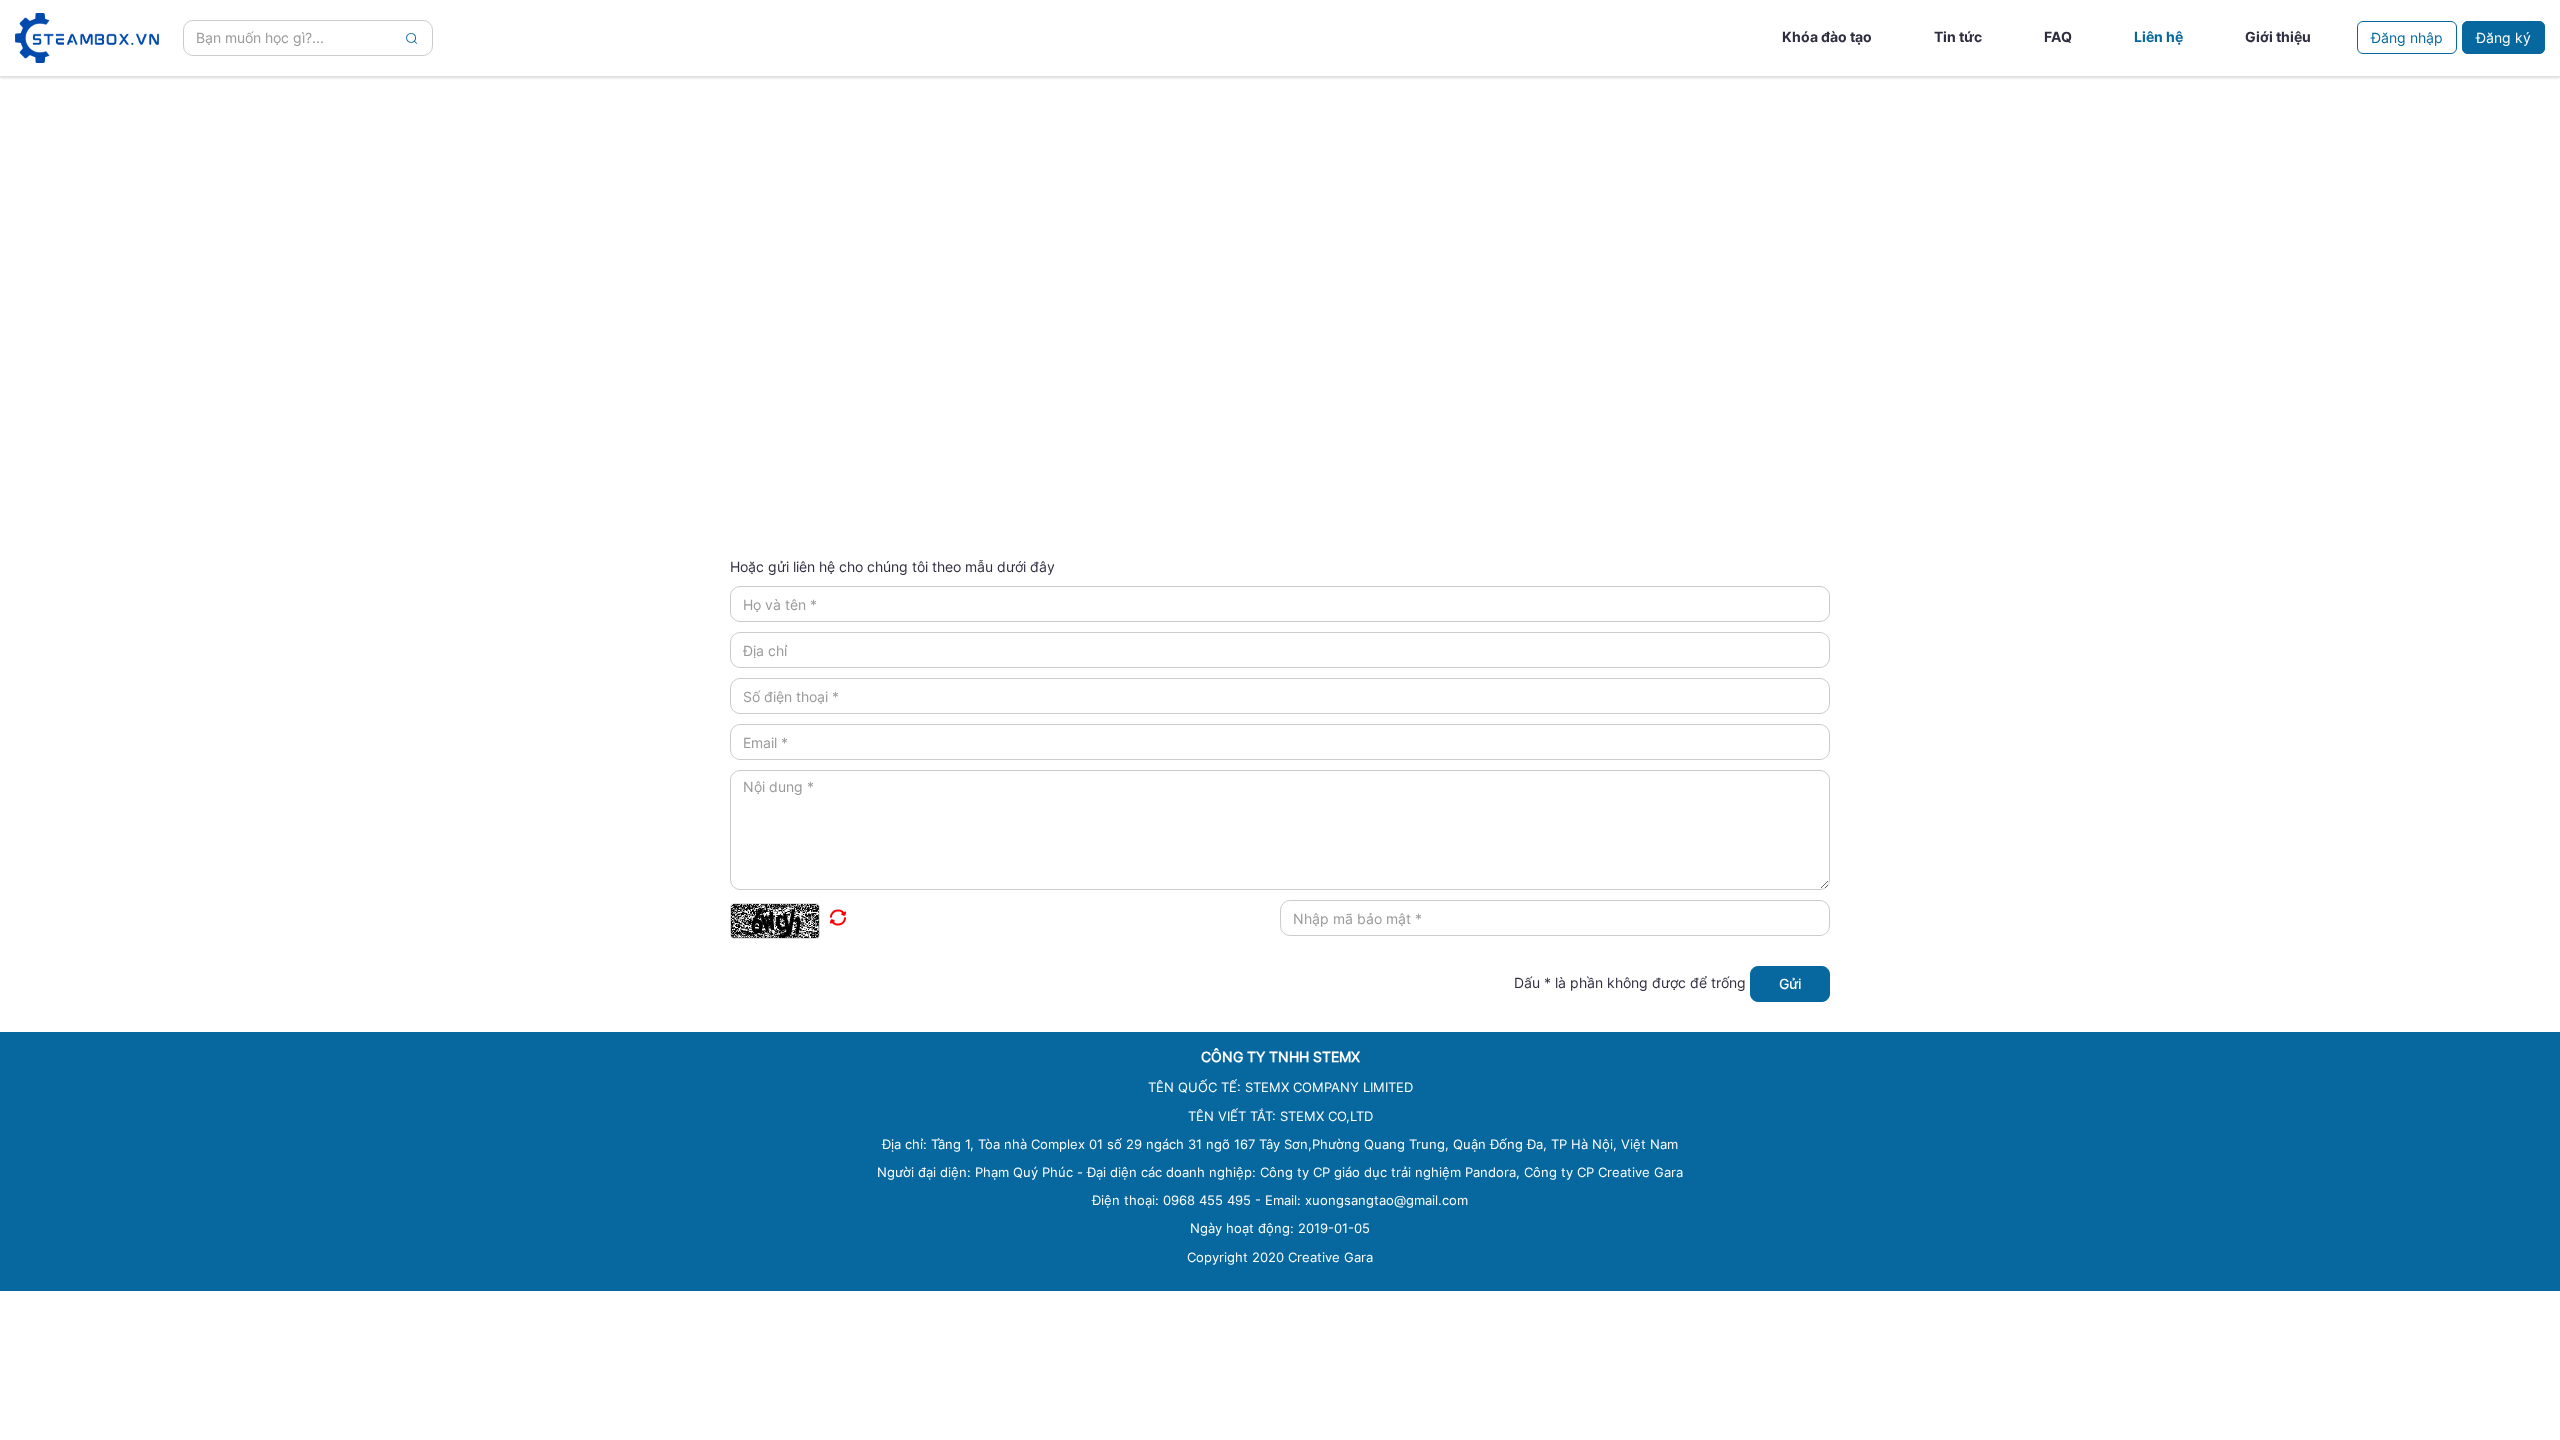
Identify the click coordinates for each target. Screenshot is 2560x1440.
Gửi (1790, 983)
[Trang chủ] (87, 38)
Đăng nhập (2407, 37)
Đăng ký (2503, 37)
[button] (1005, 919)
